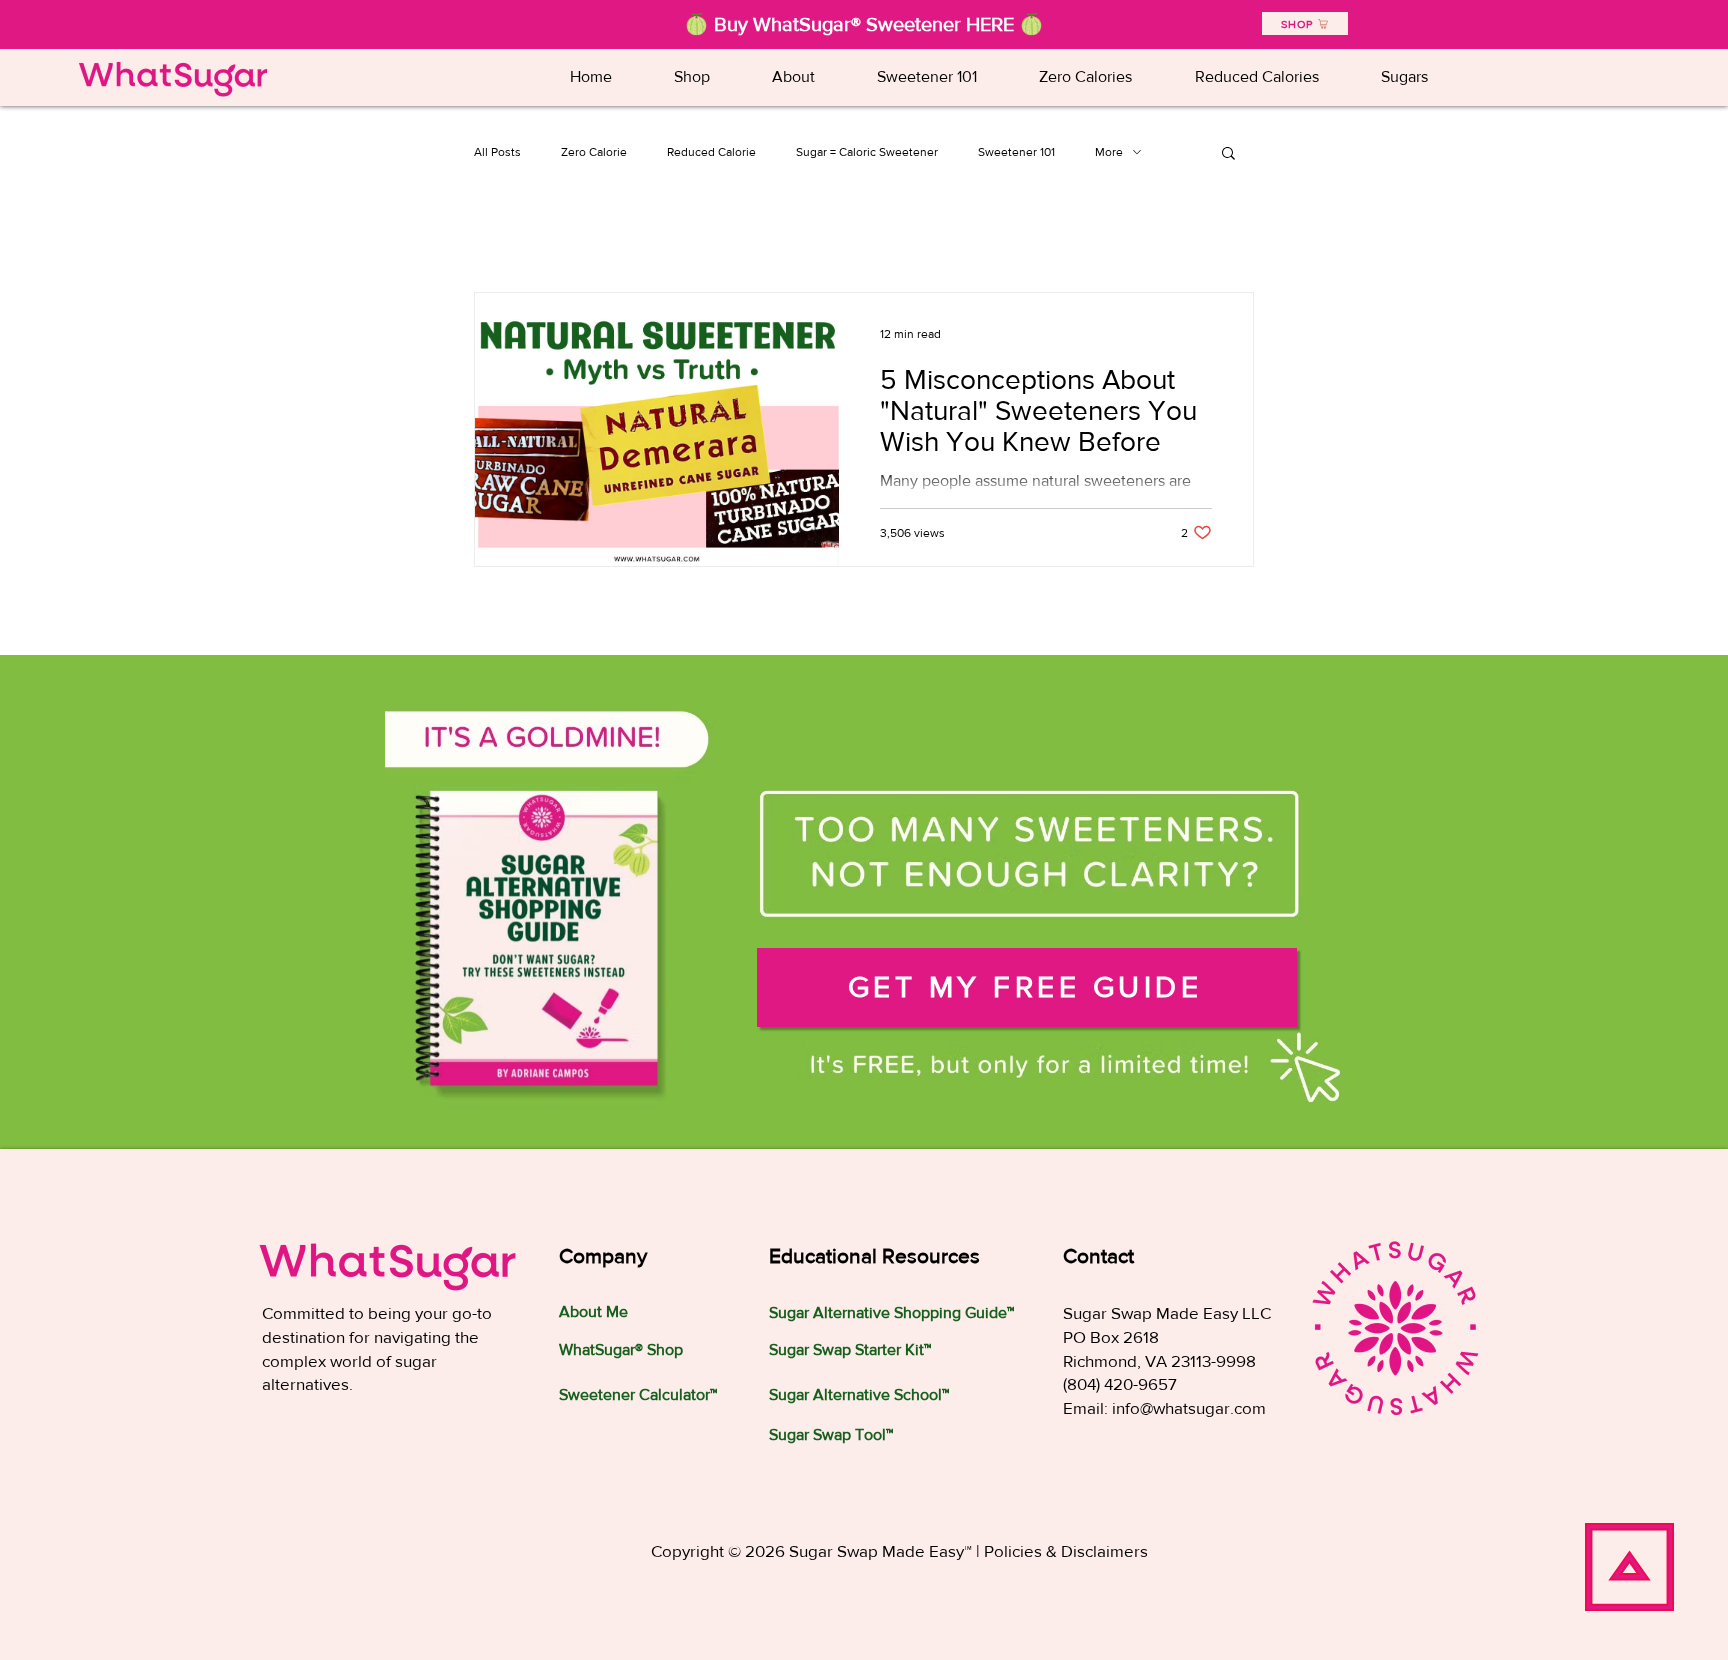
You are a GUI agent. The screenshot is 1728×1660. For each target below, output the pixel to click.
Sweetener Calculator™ (638, 1394)
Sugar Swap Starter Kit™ (850, 1349)
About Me (593, 1311)
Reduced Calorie (711, 152)
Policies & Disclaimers (1066, 1550)
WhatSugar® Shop (621, 1349)
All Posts (497, 152)
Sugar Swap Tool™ (831, 1434)
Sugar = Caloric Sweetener (867, 152)
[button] (927, 76)
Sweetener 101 (1016, 152)
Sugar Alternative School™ (859, 1394)
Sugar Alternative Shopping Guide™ (891, 1312)
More (1109, 152)
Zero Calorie (594, 152)
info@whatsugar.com (1189, 1407)
